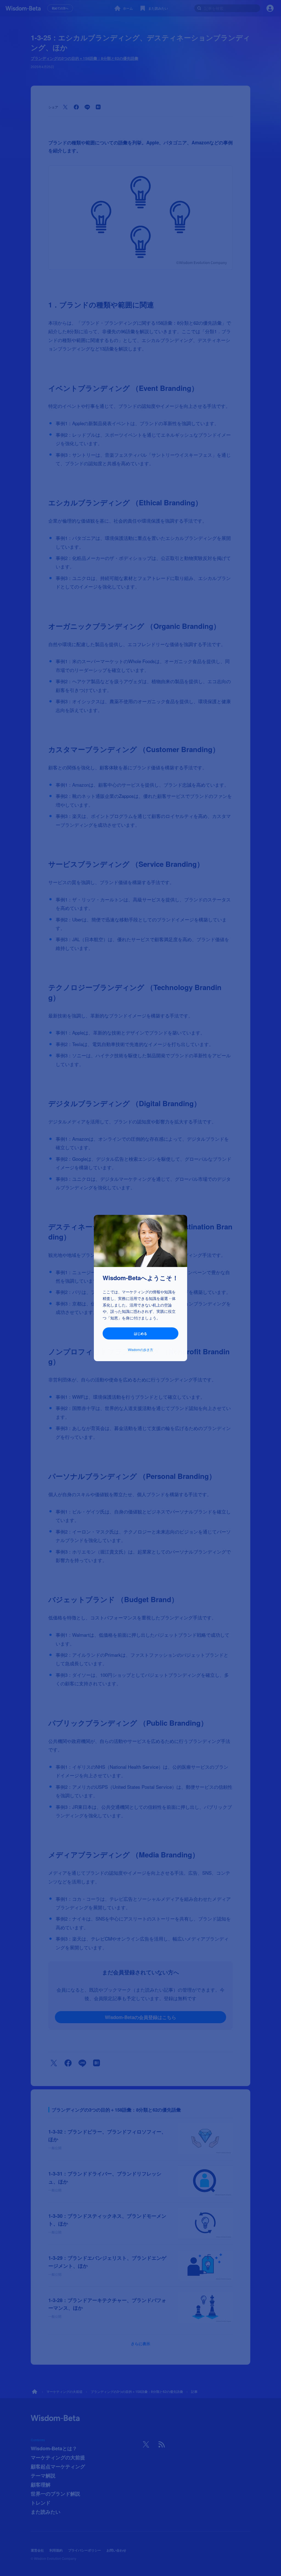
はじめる (140, 1333)
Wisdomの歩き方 (140, 1349)
